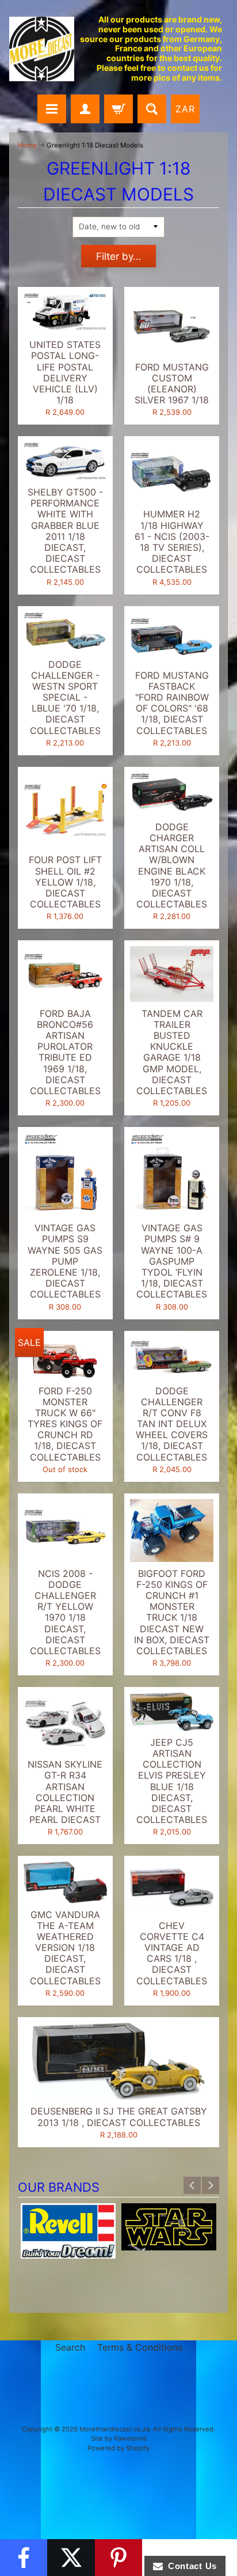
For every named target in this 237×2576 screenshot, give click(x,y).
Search (70, 2347)
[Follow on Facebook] (24, 2558)
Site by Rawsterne (119, 2438)
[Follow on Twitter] (71, 2558)
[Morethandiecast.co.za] (42, 49)
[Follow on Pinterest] (118, 2558)
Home (27, 145)
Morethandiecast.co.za (114, 2429)
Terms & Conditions (140, 2347)
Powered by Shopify (118, 2448)
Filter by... (119, 256)
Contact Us (190, 2566)
